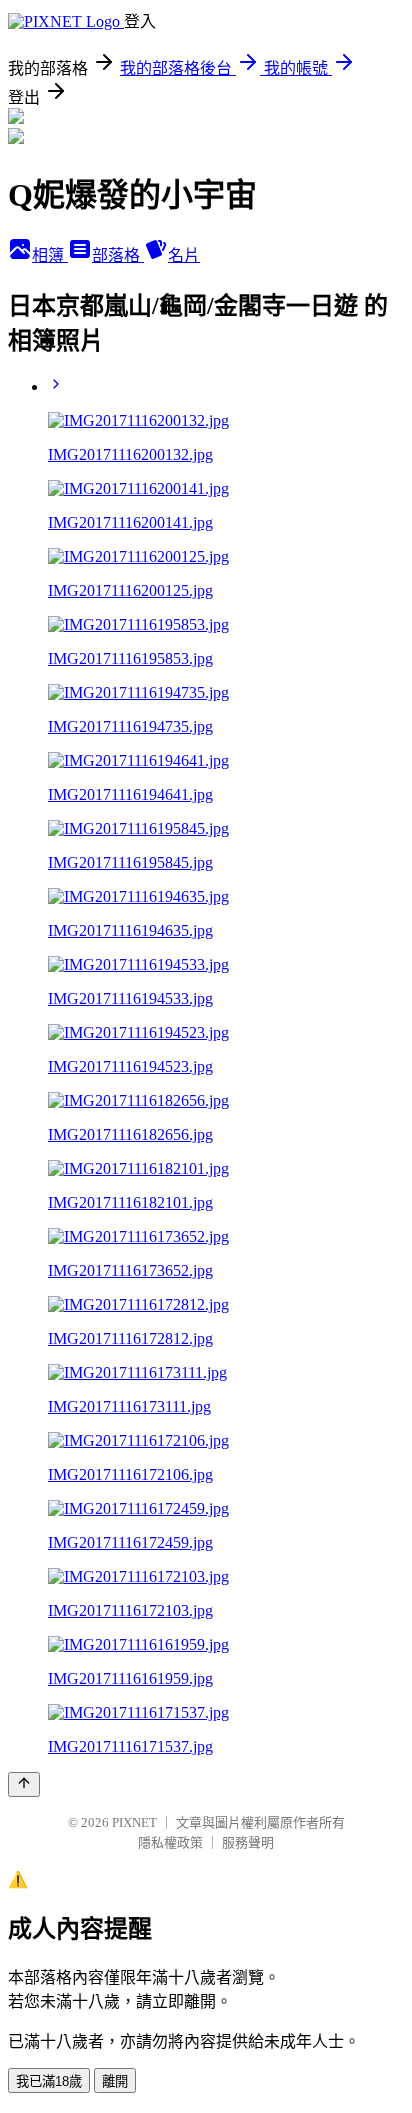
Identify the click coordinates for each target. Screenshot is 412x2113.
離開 (115, 2081)
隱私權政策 (170, 1842)
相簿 (50, 255)
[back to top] (24, 1784)
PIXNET (134, 1822)
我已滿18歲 (49, 2081)
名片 (184, 255)
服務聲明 (248, 1842)
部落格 (118, 255)
